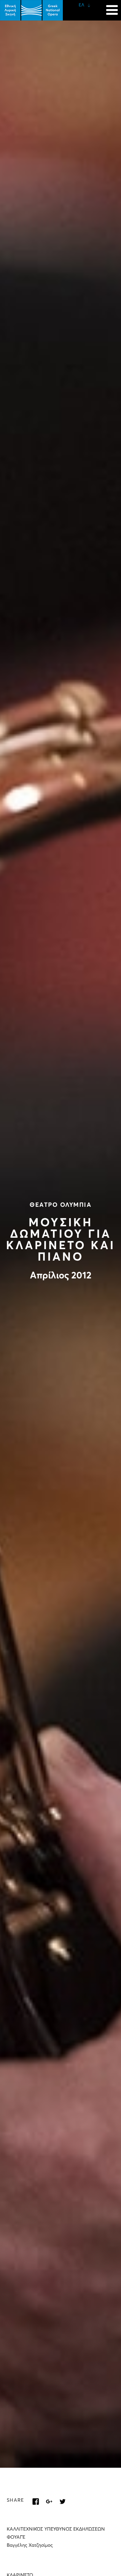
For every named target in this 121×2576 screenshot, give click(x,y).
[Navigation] (112, 7)
